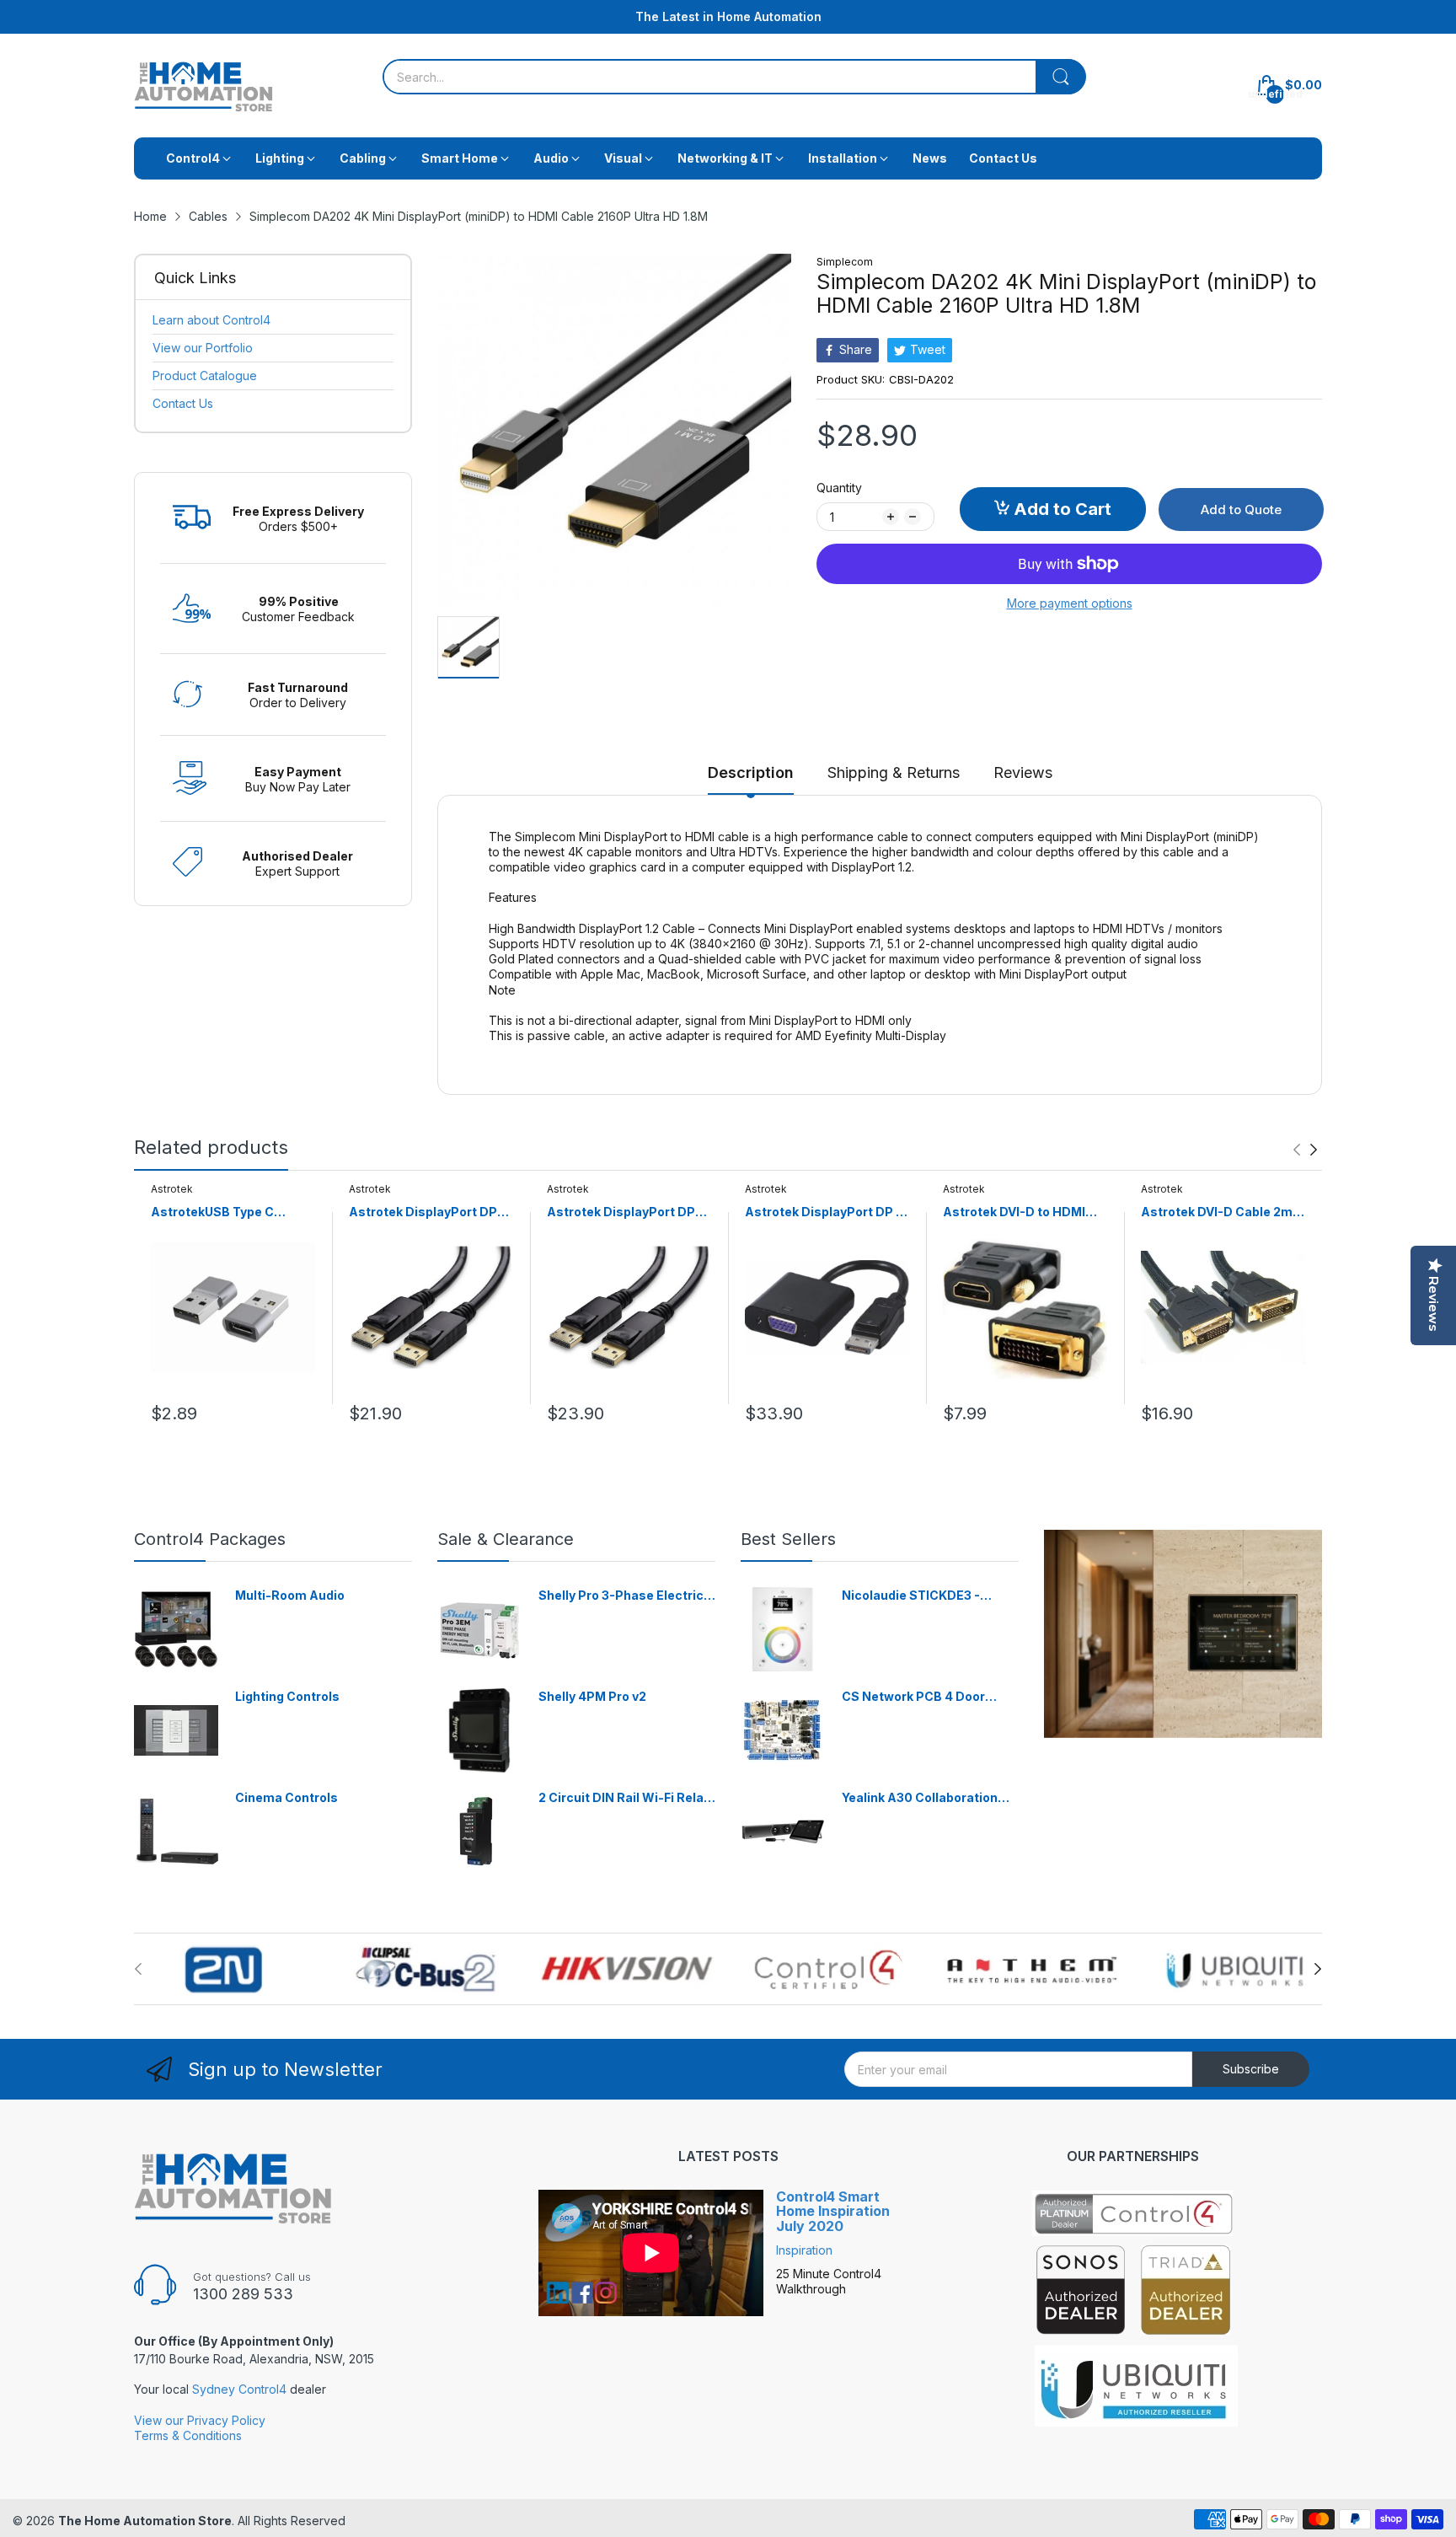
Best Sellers (788, 1539)
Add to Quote (1241, 510)
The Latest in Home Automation (728, 16)
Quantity (839, 488)
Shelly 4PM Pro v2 (592, 1696)
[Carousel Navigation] (1305, 1150)
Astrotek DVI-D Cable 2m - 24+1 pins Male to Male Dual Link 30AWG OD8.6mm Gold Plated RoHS (1221, 1212)
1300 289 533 (243, 2294)
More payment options (1070, 603)
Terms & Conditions (188, 2435)
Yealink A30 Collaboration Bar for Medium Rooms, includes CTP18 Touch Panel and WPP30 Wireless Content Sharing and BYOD (928, 1798)
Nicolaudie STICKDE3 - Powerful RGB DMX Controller (911, 1596)
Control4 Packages (210, 1539)
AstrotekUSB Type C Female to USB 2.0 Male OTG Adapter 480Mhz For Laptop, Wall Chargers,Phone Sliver (228, 1212)
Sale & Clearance (506, 1539)
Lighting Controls (287, 1696)
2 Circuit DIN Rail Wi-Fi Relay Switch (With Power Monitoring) (624, 1798)
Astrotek (172, 1189)
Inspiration (804, 2250)
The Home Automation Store (145, 2521)
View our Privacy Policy (200, 2420)
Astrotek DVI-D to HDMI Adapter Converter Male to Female (1023, 1212)
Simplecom (845, 262)
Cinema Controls (286, 1797)
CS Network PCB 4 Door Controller (913, 1697)
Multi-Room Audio (290, 1595)
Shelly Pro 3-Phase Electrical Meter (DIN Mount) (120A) (626, 1596)
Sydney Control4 (239, 2389)
